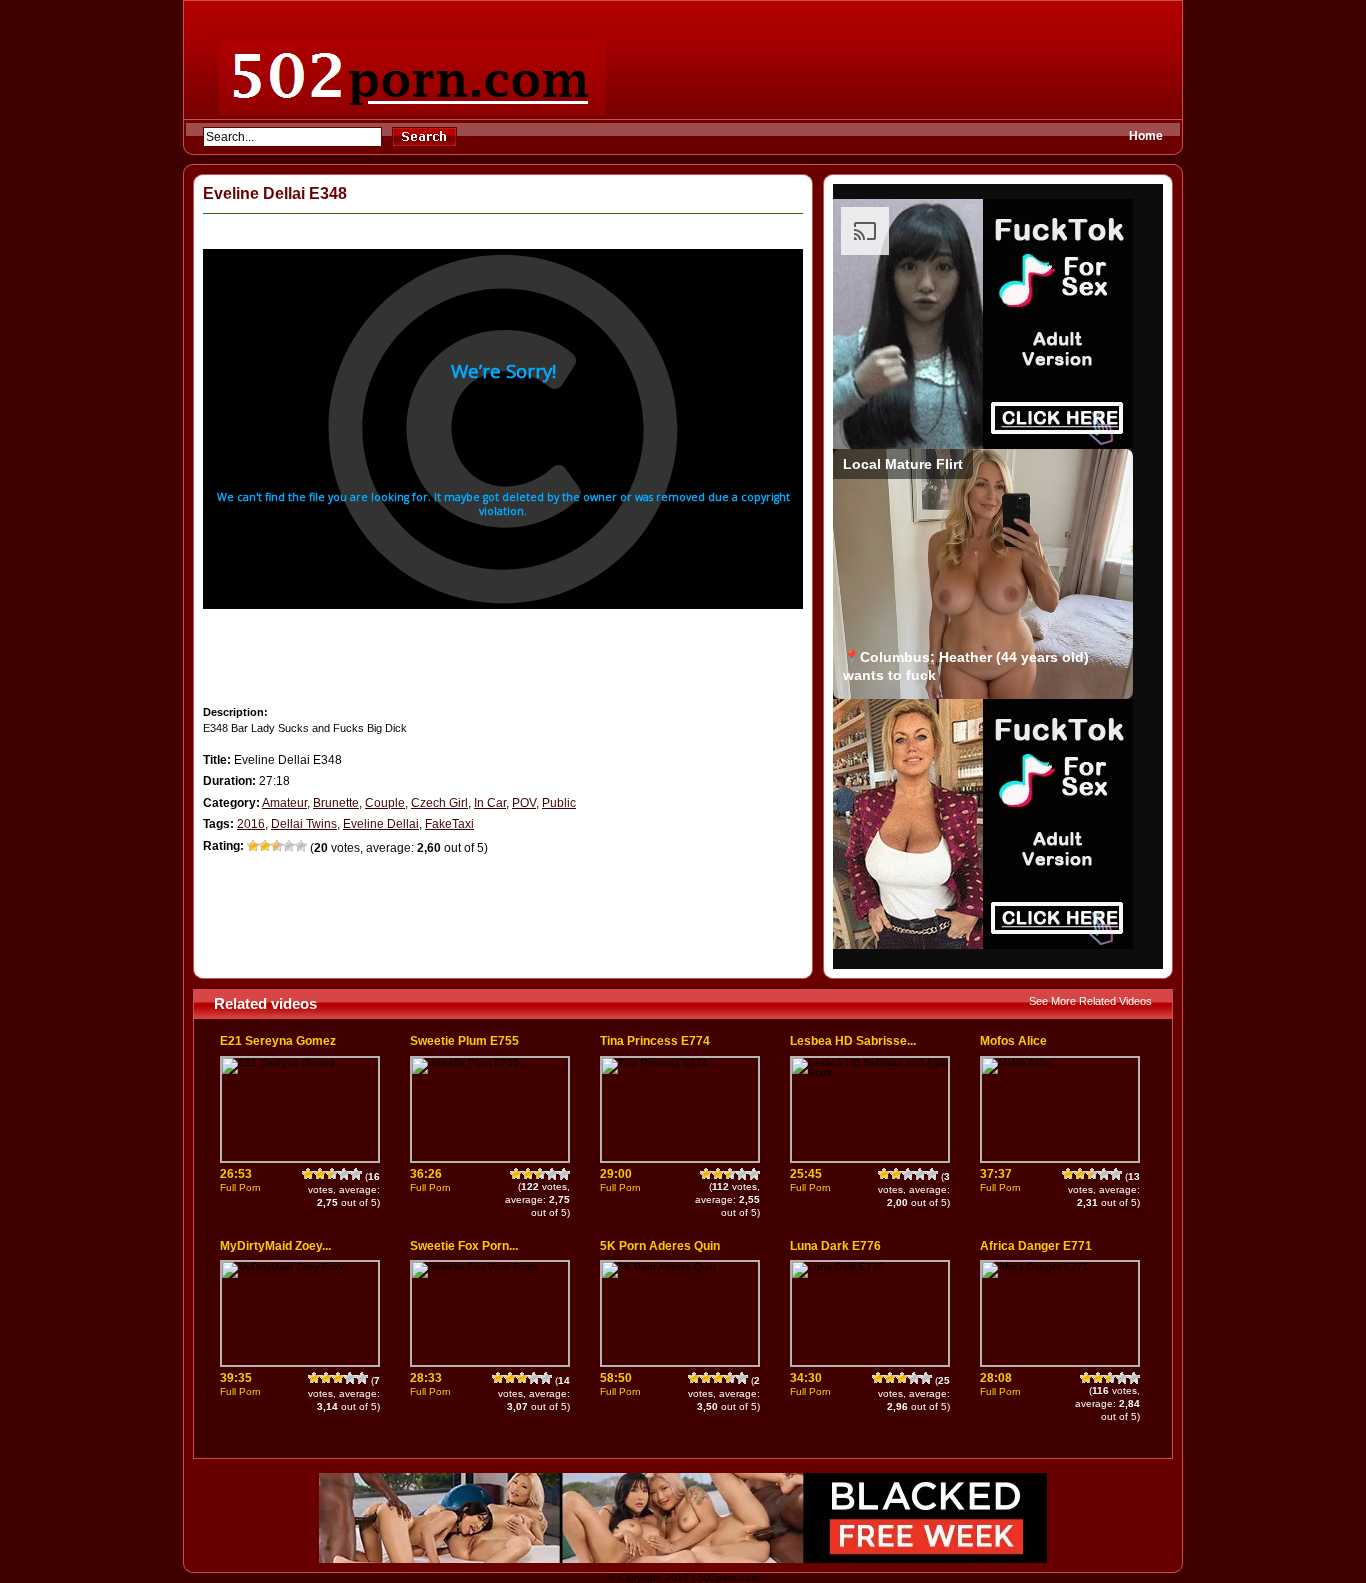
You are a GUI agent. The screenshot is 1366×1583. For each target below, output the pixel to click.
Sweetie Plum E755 (464, 1041)
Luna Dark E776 (835, 1246)
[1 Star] (253, 846)
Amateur (284, 803)
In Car (490, 803)
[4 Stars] (289, 846)
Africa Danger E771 (1036, 1246)
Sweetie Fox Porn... (464, 1246)
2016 (251, 824)
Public (559, 803)
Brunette (336, 803)
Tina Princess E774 (655, 1041)
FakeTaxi (449, 824)
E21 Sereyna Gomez (278, 1041)
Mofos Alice (1013, 1041)
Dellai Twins (304, 824)
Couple (385, 803)
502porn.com (728, 1577)
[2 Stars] (265, 846)
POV (524, 803)
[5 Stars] (301, 846)
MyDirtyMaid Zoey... (275, 1246)
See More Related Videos (1090, 1001)
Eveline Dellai (381, 824)
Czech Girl (439, 803)
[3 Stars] (277, 846)
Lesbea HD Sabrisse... (853, 1041)
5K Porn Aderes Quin (660, 1246)
